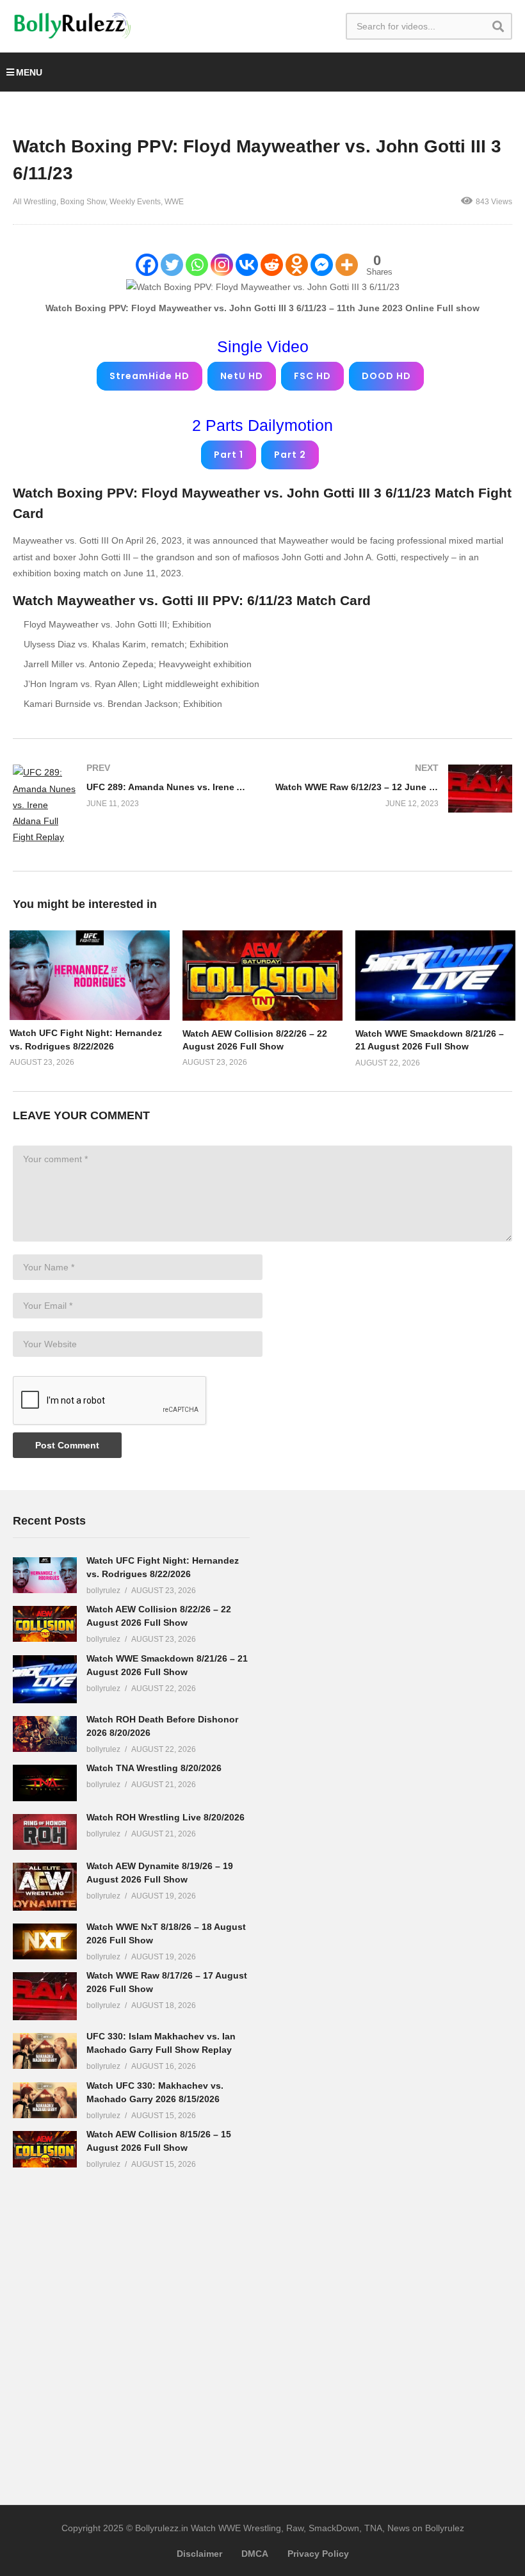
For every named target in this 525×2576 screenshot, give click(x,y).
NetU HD (242, 376)
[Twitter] (172, 265)
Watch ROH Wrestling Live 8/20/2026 (166, 1817)
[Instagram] (222, 265)
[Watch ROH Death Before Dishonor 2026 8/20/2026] (45, 1734)
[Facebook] (147, 265)
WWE (174, 202)
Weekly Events (135, 202)
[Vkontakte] (247, 265)
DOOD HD (386, 376)
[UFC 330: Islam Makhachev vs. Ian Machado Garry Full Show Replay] (45, 2051)
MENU (29, 72)
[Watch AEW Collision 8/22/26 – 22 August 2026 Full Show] (45, 1624)
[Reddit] (272, 265)
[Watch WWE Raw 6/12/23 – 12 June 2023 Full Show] (394, 789)
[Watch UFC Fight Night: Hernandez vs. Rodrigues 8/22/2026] (45, 1575)
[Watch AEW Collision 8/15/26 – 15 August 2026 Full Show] (45, 2149)
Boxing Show (83, 202)
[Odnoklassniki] (297, 265)
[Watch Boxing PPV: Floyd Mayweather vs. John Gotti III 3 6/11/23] (90, 975)
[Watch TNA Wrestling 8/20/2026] (45, 1783)
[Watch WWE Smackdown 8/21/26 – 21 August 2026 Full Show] (45, 1679)
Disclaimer (199, 2554)
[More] (347, 265)
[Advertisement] (371, 1704)
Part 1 (229, 455)
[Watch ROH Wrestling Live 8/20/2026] (45, 1832)
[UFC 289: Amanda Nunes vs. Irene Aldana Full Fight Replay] (131, 805)
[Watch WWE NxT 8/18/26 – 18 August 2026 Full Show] (45, 1941)
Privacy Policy (318, 2554)
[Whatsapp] (197, 265)
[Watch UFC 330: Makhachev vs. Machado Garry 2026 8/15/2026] (45, 2100)
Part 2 (290, 455)
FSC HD (312, 376)
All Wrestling (35, 202)
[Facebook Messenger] (322, 265)
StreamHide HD (149, 376)
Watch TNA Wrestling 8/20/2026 (154, 1768)
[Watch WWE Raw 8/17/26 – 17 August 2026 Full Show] (45, 1996)
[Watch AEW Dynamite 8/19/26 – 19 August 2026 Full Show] (45, 1887)
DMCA (255, 2554)
